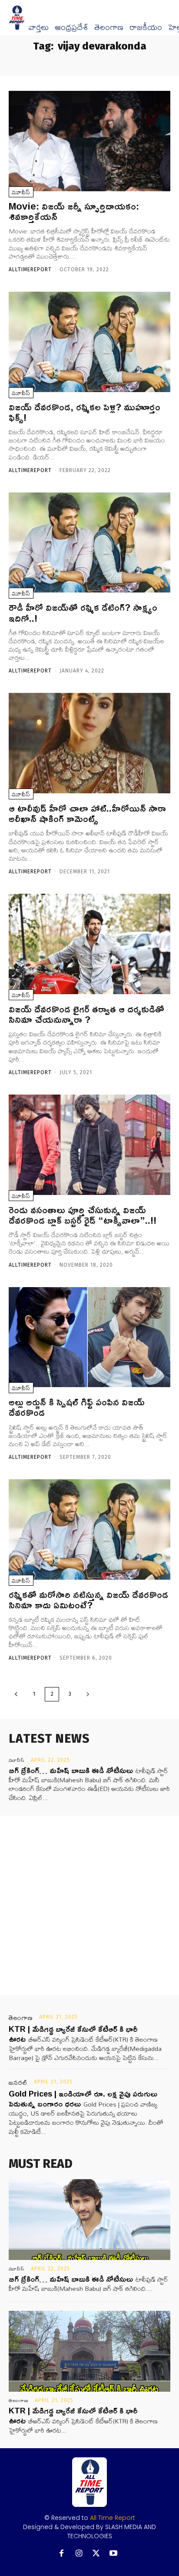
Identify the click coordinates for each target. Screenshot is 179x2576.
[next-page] (88, 1694)
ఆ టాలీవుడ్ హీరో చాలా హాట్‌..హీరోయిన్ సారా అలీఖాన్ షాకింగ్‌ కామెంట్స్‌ (87, 813)
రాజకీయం (146, 27)
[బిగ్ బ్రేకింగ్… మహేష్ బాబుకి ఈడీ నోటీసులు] (89, 2220)
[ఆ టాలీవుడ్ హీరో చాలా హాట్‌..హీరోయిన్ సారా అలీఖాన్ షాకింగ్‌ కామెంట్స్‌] (89, 743)
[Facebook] (61, 2554)
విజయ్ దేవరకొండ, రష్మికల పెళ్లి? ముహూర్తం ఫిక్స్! (85, 412)
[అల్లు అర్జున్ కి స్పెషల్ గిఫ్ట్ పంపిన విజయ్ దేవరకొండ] (89, 1337)
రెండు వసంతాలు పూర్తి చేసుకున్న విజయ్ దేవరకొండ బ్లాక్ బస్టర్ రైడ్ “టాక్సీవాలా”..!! (83, 1215)
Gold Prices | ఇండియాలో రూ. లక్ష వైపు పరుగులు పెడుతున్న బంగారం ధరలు (83, 2098)
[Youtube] (114, 2554)
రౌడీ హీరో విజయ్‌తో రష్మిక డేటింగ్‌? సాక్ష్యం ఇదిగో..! (83, 612)
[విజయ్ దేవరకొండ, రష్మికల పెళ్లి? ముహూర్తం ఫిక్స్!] (89, 342)
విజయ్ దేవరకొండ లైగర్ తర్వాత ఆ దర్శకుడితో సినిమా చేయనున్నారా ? (86, 1014)
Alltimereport (30, 270)
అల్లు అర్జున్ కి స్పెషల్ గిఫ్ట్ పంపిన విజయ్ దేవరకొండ (77, 1407)
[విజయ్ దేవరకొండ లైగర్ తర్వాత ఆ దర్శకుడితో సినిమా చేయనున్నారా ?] (89, 944)
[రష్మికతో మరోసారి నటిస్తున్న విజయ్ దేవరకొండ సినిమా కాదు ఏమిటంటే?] (89, 1529)
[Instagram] (79, 2554)
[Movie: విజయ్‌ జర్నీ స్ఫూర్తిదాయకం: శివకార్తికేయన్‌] (89, 141)
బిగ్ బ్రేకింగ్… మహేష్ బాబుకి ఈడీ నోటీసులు (71, 1770)
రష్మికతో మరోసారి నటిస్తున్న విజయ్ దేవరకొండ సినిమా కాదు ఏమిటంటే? (88, 1600)
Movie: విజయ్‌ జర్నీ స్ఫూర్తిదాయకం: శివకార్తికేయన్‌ (74, 211)
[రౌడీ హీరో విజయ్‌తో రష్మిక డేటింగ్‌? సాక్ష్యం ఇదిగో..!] (89, 543)
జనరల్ (18, 2083)
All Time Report (113, 2518)
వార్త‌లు (38, 27)
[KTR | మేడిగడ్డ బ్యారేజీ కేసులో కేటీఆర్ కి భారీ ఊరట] (89, 2351)
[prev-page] (16, 1694)
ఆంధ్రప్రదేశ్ (71, 27)
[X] (96, 2554)
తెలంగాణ (109, 27)
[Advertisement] (89, 1905)
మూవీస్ (21, 192)
